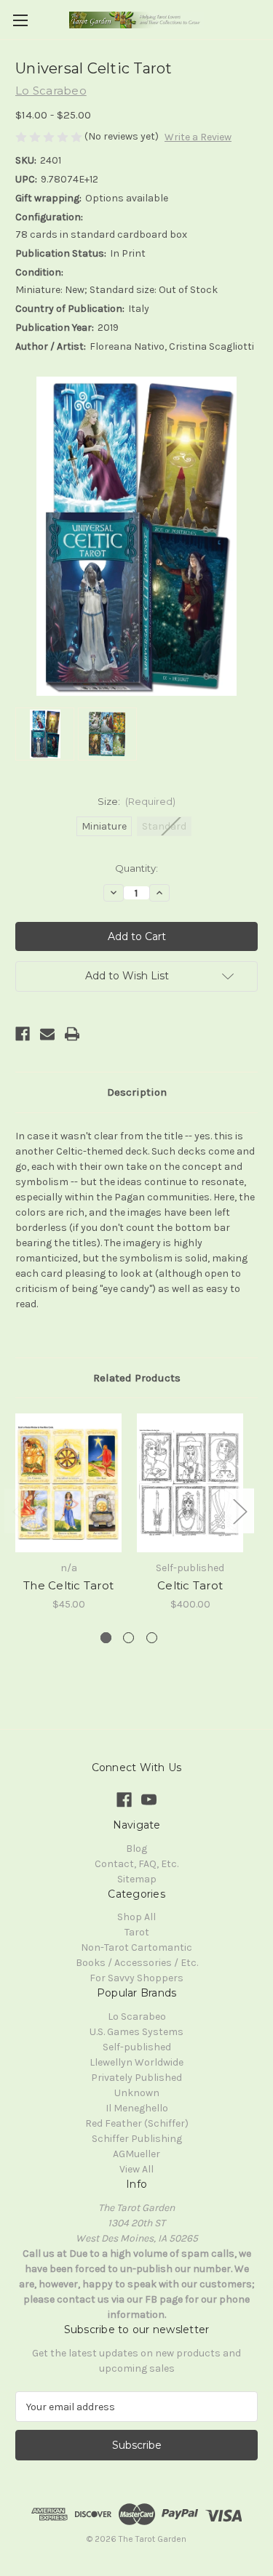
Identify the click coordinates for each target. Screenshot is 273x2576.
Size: (137, 801)
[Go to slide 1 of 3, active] (106, 1638)
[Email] (47, 1034)
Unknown (137, 2093)
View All (136, 2169)
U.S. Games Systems (136, 2032)
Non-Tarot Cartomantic (136, 1947)
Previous (19, 1511)
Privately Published (136, 2078)
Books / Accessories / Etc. (137, 1963)
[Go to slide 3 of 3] (152, 1638)
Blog (136, 1849)
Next (240, 1511)
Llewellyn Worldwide (136, 2062)
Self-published (137, 2047)
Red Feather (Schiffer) (137, 2123)
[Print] (72, 1034)
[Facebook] (23, 1034)
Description (137, 1092)
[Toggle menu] (20, 20)
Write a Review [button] (198, 137)
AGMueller (136, 2154)
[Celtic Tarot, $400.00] (190, 1483)
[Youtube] (149, 1800)
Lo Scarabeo (137, 2017)
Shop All (136, 1917)
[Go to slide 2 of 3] (128, 1638)
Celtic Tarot (190, 1585)
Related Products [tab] (137, 1378)
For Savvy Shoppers (136, 1978)
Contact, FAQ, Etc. (136, 1864)
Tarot (137, 1932)
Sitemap (137, 1879)
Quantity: (136, 868)
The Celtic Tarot (68, 1585)
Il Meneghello (137, 2108)
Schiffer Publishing (137, 2139)
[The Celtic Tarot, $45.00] (68, 1483)
